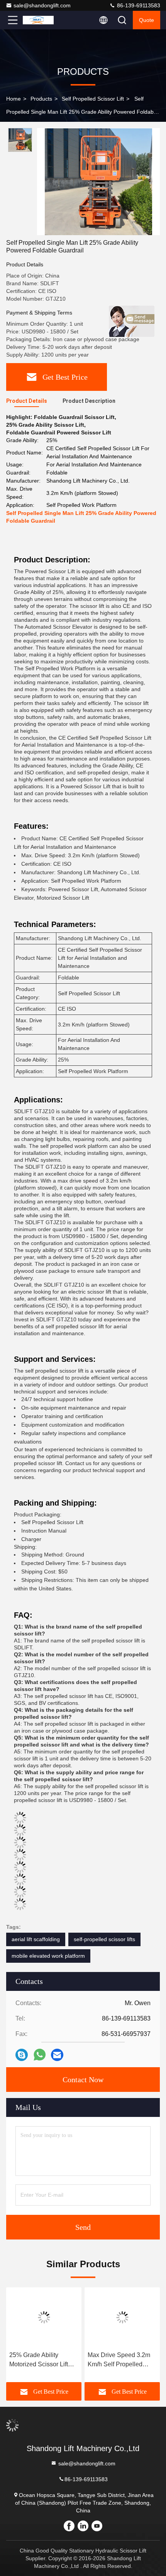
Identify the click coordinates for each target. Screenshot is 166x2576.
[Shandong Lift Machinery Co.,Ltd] (38, 20)
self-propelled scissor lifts (104, 1939)
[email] (57, 2055)
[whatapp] (40, 2055)
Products (41, 99)
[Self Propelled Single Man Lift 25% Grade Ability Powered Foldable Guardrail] (98, 182)
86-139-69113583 (138, 5)
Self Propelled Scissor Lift (93, 99)
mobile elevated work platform (48, 1956)
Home (14, 99)
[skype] (22, 2055)
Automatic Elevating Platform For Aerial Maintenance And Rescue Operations (115, 2360)
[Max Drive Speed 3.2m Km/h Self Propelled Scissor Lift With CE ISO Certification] (44, 2317)
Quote (147, 20)
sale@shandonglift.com (42, 5)
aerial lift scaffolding (36, 1939)
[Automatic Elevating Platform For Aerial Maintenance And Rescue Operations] (122, 2317)
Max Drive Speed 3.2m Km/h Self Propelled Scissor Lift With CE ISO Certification (42, 2360)
